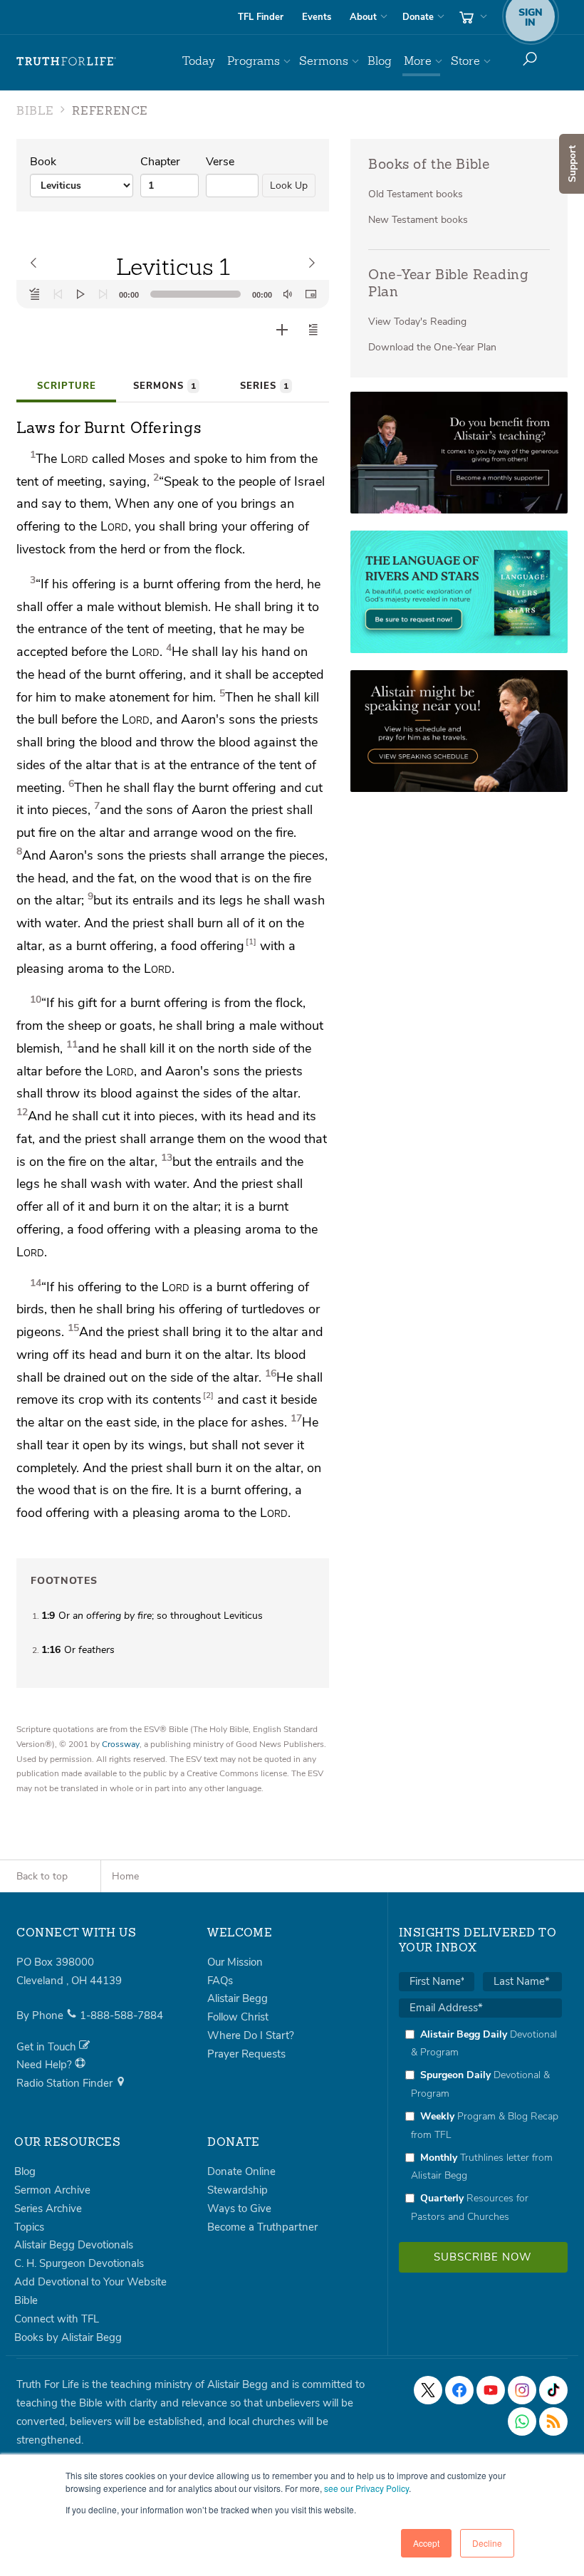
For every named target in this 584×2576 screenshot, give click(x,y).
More (418, 61)
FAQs (220, 1981)
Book (43, 162)
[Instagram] (522, 2390)
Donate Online (241, 2171)
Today (199, 61)
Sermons (324, 61)
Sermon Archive (52, 2190)
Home (125, 1876)
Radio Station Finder (66, 2083)
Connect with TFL (57, 2319)
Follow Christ (238, 2017)
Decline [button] (487, 2543)
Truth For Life (66, 61)
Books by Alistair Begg (68, 2337)
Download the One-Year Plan (432, 347)
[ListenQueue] (35, 294)
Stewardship (238, 2190)
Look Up (289, 186)
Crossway (121, 1744)
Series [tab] (264, 386)
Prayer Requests (246, 2054)
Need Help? (46, 2065)
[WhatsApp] (522, 2421)
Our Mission (235, 1962)
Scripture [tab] (67, 386)
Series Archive (48, 2209)
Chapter (160, 162)
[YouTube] (491, 2390)
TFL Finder (261, 17)
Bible (26, 2300)
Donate (418, 17)
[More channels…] (553, 2421)
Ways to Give (239, 2209)
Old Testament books (416, 194)
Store (465, 61)
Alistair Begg (238, 1998)
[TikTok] (553, 2390)
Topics (29, 2227)
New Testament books (418, 220)
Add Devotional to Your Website (90, 2282)
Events (317, 17)
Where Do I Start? (251, 2035)
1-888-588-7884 (121, 2016)
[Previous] (58, 294)
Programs (254, 61)
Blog (380, 61)
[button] (313, 330)
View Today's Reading (417, 322)
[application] (173, 294)
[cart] (471, 17)
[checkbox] (480, 2126)
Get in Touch (48, 2047)
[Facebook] (459, 2390)
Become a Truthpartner (262, 2227)
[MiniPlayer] (311, 294)
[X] (428, 2390)
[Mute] (288, 294)
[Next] (103, 294)
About (363, 17)
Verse (220, 162)
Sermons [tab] (165, 386)
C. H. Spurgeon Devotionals (79, 2263)
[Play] (80, 294)
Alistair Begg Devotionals (74, 2245)
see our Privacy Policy (366, 2488)
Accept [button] (426, 2543)
